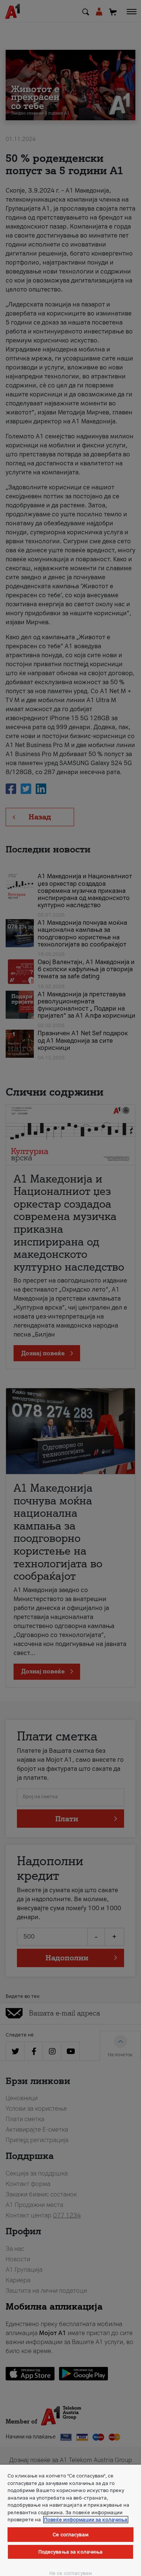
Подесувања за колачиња (71, 2552)
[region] (70, 2520)
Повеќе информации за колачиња (86, 2520)
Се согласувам (70, 2535)
